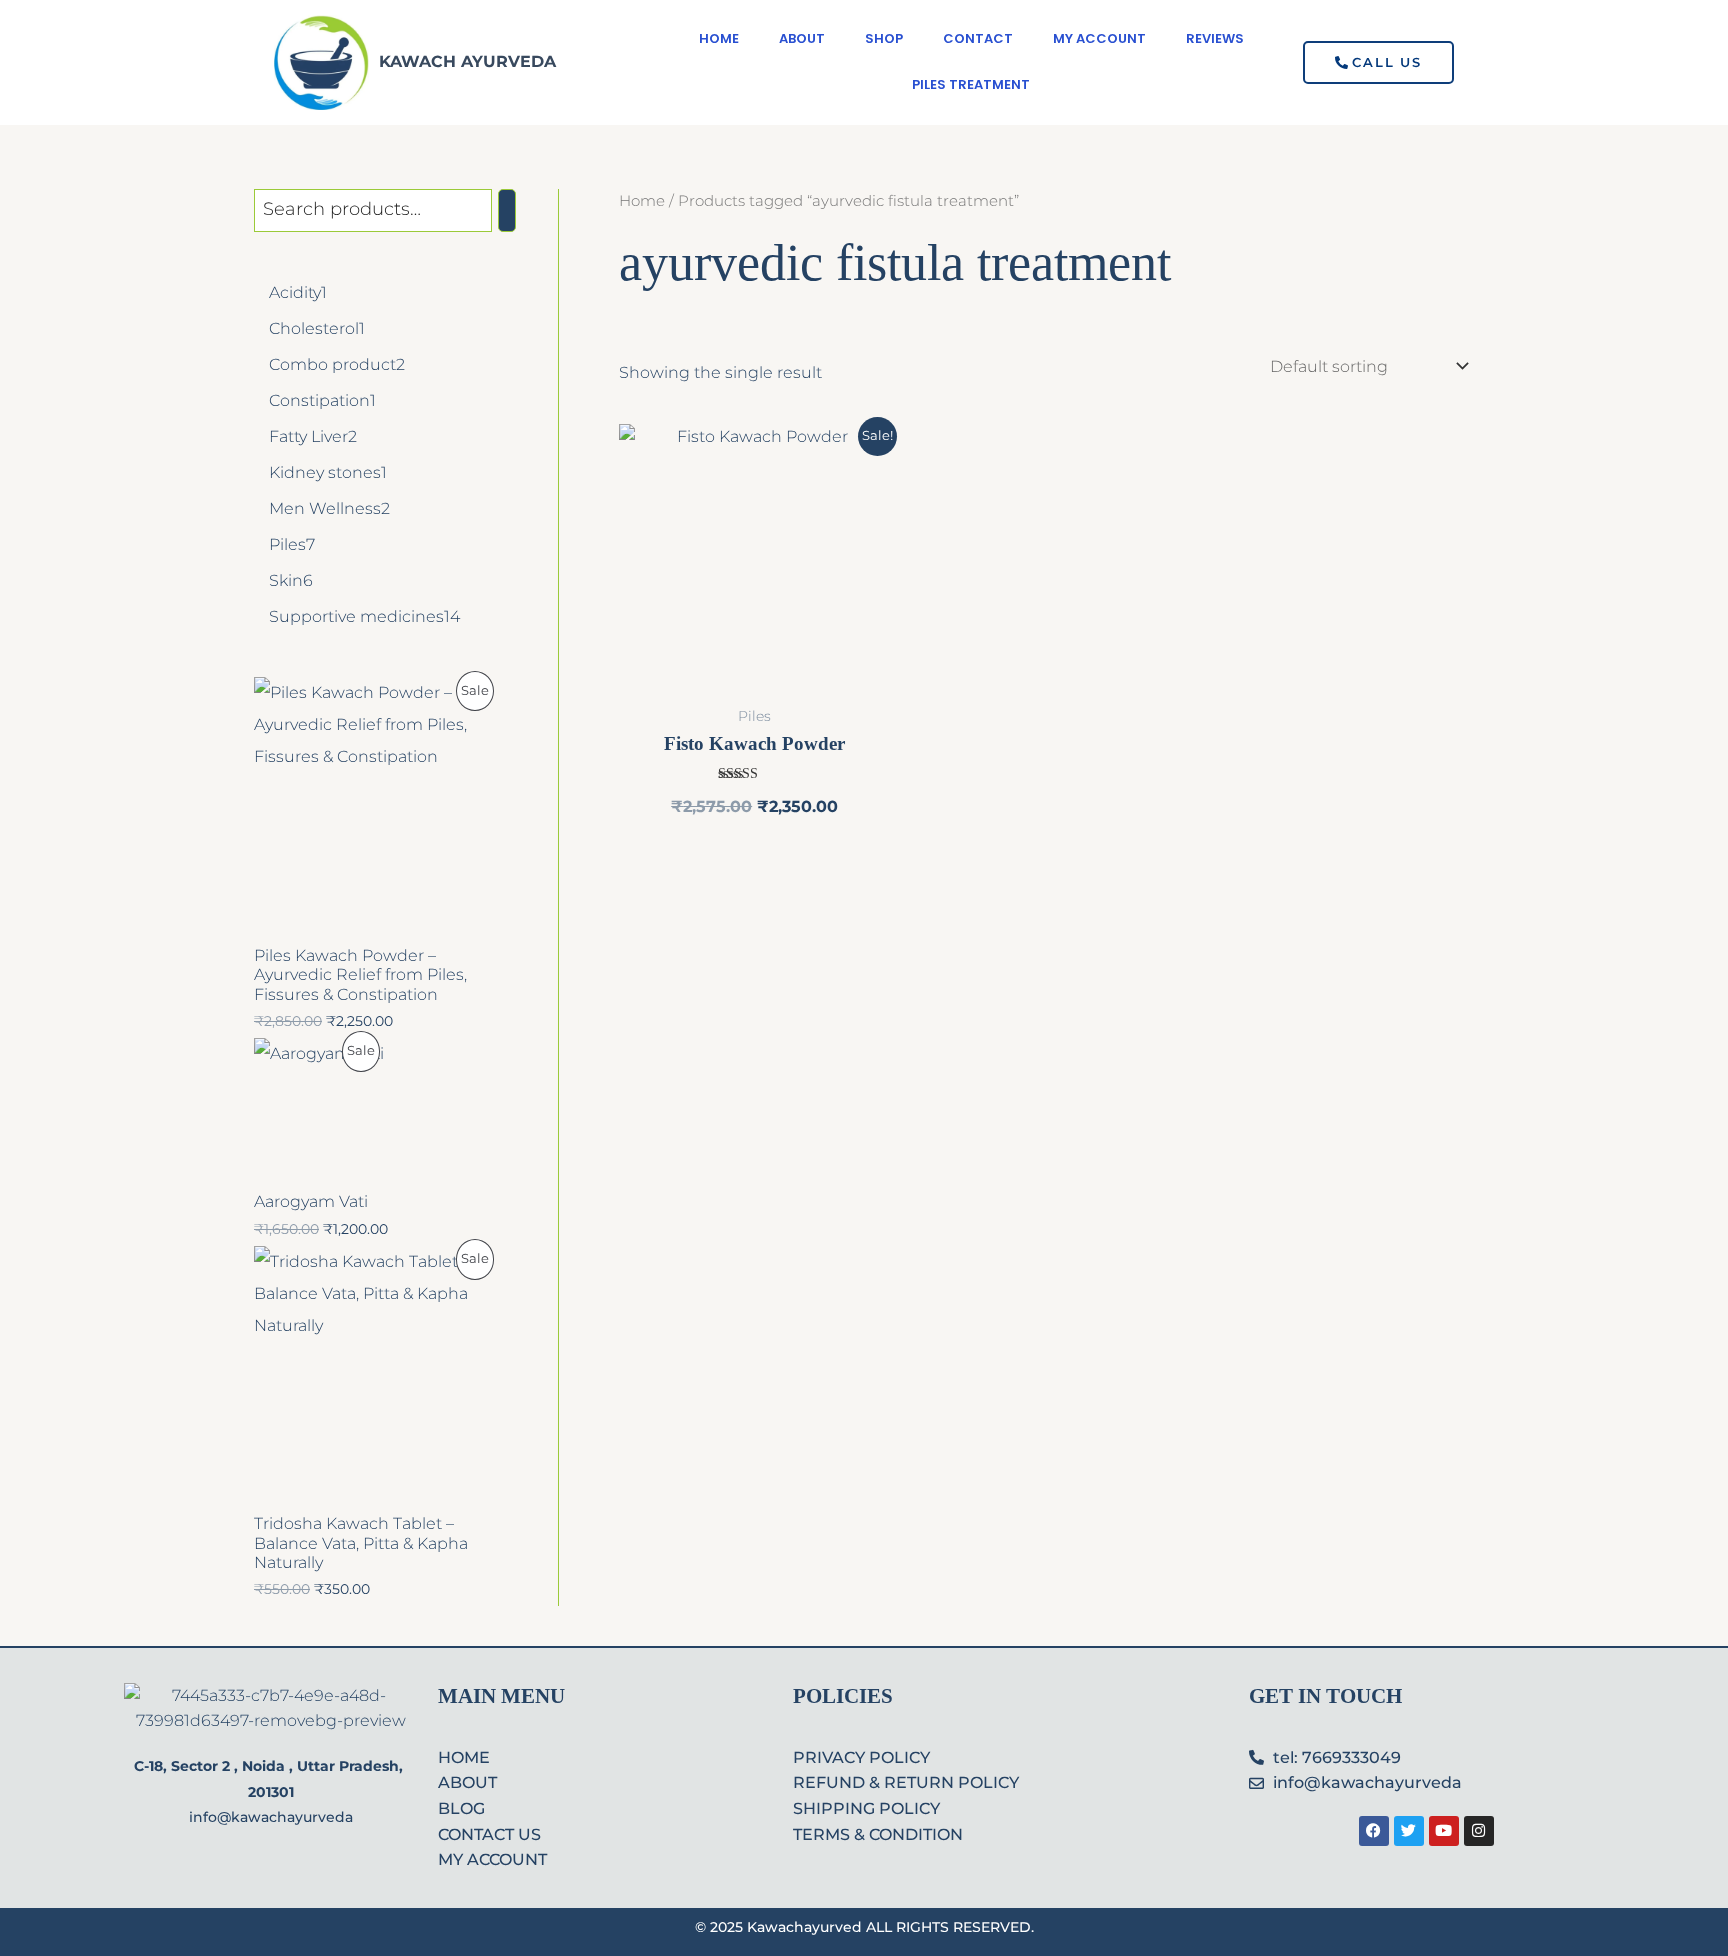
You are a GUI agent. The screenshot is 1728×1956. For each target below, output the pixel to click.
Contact (978, 38)
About (802, 38)
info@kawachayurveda (271, 1817)
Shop (884, 38)
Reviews (1215, 38)
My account (1099, 38)
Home (719, 38)
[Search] (507, 210)
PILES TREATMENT (971, 84)
